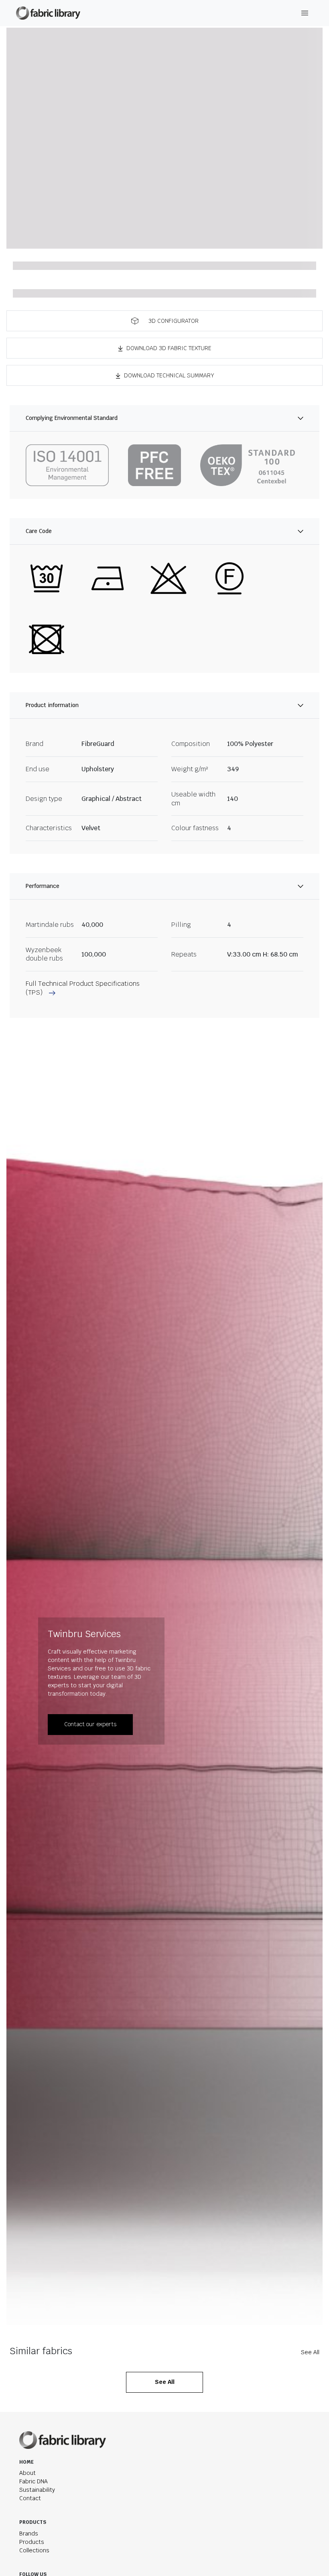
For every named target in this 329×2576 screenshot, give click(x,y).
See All (310, 2352)
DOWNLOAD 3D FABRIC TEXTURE (169, 348)
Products (32, 2542)
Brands (29, 2533)
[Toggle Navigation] (305, 13)
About (27, 2473)
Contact (30, 2498)
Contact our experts (90, 1724)
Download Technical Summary (169, 375)
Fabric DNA (34, 2481)
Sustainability (37, 2490)
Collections (34, 2550)
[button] (164, 321)
